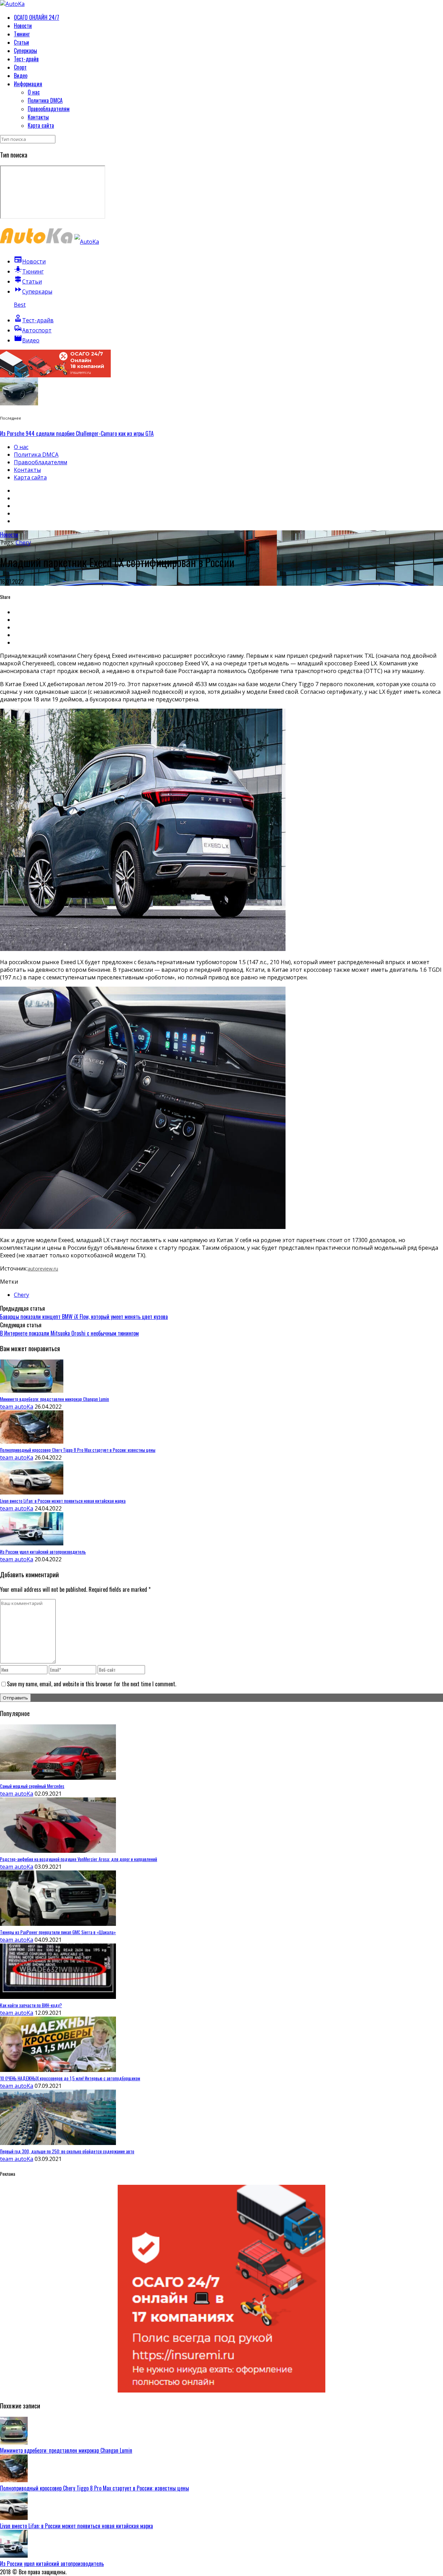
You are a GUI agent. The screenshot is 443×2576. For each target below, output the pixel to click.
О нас (34, 92)
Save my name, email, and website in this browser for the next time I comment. (92, 1684)
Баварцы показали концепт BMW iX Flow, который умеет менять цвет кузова (84, 1317)
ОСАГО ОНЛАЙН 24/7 (37, 17)
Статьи (21, 42)
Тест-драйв (26, 59)
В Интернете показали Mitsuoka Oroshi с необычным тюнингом (69, 1333)
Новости (23, 26)
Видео (21, 75)
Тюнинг (22, 34)
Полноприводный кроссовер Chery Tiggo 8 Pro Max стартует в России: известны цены (94, 2488)
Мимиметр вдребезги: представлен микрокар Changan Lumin (66, 2450)
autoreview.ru (43, 1269)
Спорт (20, 67)
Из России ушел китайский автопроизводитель (52, 2564)
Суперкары (25, 51)
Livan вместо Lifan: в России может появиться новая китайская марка (76, 2526)
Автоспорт (33, 330)
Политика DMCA (45, 100)
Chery (23, 542)
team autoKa (17, 1407)
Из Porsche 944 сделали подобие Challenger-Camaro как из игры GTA (77, 433)
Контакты (38, 117)
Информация (28, 84)
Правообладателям (49, 109)
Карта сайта (41, 125)
